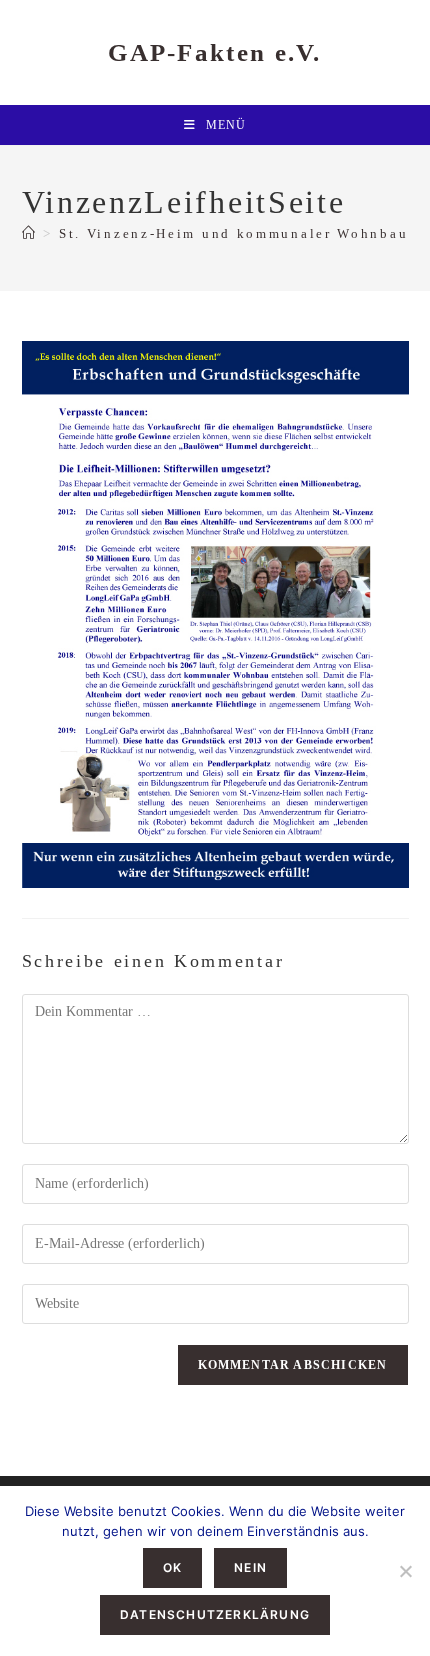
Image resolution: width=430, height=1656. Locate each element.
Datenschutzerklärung (215, 1614)
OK (172, 1567)
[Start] (30, 233)
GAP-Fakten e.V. (215, 52)
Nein (250, 1567)
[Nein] (405, 1571)
